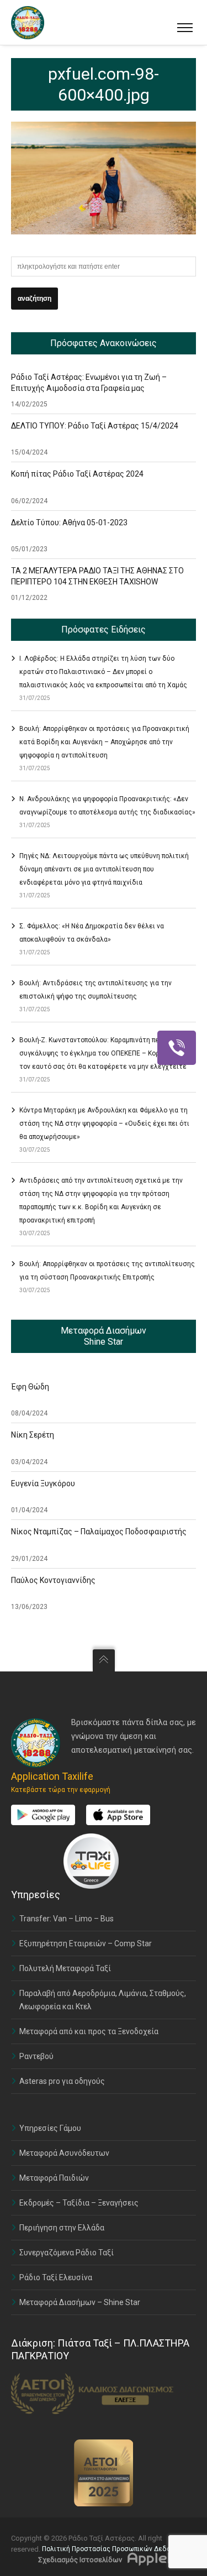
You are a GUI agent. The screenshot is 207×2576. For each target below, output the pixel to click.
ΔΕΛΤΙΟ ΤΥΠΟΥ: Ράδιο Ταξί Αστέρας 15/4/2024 (95, 426)
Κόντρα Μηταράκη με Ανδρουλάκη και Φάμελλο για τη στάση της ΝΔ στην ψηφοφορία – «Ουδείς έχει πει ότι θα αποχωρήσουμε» (104, 1124)
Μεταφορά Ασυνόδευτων (64, 2153)
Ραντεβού (36, 2056)
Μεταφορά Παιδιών (54, 2178)
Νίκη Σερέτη (33, 1435)
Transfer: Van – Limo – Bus (67, 1919)
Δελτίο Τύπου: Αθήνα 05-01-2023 (69, 522)
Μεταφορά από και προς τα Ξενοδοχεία (89, 2031)
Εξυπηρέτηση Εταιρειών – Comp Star (86, 1943)
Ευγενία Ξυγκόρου (43, 1483)
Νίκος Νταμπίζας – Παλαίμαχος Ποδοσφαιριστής (99, 1532)
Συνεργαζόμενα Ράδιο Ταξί (67, 2253)
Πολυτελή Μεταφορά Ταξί (65, 1968)
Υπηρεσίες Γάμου (50, 2128)
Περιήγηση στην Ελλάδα (62, 2228)
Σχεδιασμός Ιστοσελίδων (80, 2560)
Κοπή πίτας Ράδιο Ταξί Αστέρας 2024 (77, 474)
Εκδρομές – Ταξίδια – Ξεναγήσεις (79, 2203)
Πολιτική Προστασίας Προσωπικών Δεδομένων (116, 2549)
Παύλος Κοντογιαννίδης (53, 1580)
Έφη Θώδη (30, 1387)
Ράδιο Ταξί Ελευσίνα (56, 2277)
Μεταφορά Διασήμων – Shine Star (80, 2302)
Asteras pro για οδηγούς (62, 2081)
